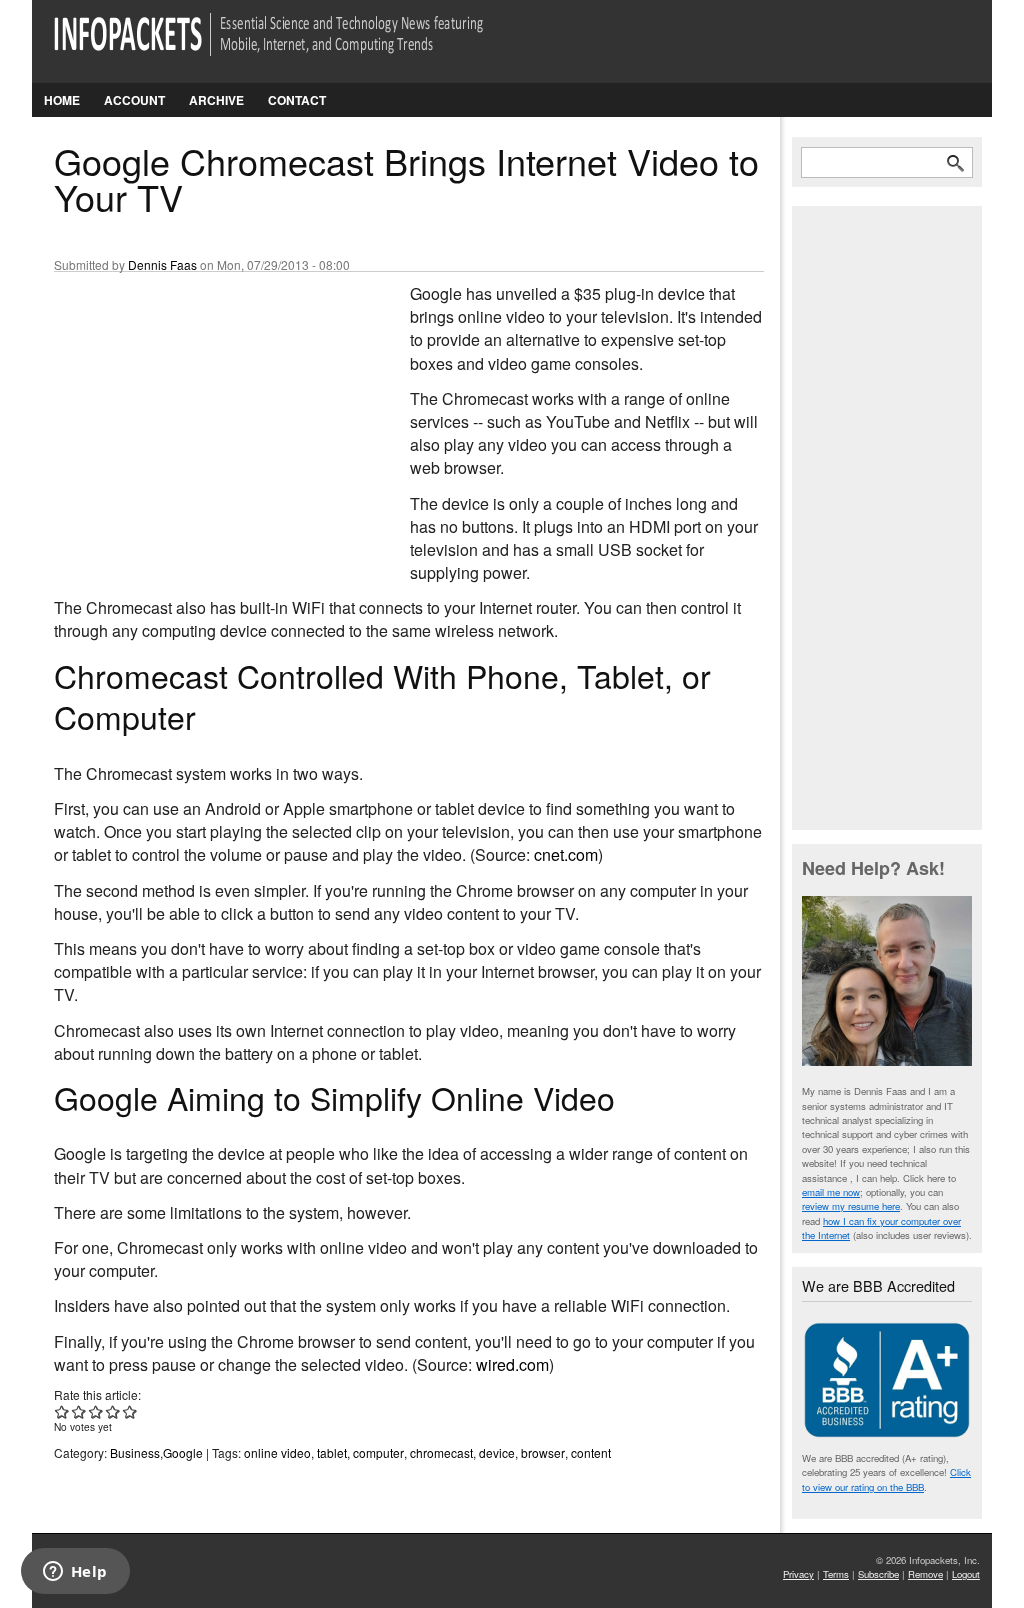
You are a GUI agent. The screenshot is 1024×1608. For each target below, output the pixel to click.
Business (135, 1452)
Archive (216, 100)
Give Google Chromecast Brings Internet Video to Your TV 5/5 (130, 1411)
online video (277, 1452)
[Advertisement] (204, 415)
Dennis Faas (162, 264)
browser (543, 1452)
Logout (966, 1574)
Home (62, 100)
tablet (332, 1452)
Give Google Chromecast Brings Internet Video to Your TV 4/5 (113, 1411)
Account (134, 100)
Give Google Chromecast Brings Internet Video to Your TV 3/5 (96, 1411)
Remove (925, 1574)
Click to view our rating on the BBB (886, 1479)
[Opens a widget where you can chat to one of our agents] (75, 1573)
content (591, 1452)
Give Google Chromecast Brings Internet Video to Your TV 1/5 (62, 1411)
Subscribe (878, 1574)
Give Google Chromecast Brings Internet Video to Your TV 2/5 (79, 1411)
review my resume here (851, 1206)
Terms (836, 1574)
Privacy (798, 1574)
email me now (831, 1192)
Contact (297, 100)
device (497, 1452)
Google (183, 1452)
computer (378, 1452)
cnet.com (566, 854)
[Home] (296, 46)
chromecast (441, 1452)
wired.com (512, 1364)
